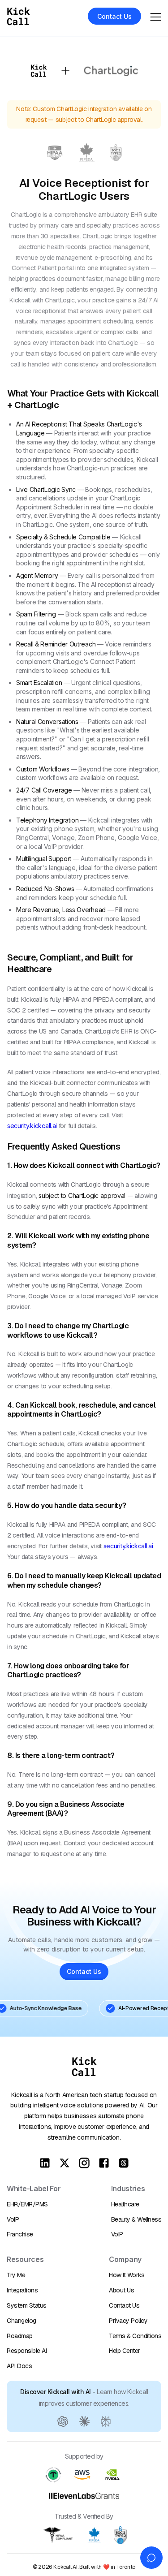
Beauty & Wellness (136, 2219)
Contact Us (124, 2305)
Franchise (20, 2234)
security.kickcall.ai (32, 1126)
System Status (27, 2305)
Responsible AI (27, 2351)
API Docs (19, 2366)
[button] (156, 16)
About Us (121, 2290)
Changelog (22, 2321)
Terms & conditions (135, 2336)
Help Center (125, 2351)
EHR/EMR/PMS (27, 2204)
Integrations (22, 2290)
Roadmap (20, 2336)
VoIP (13, 2219)
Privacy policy (128, 2321)
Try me (16, 2275)
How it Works (127, 2275)
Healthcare (125, 2204)
